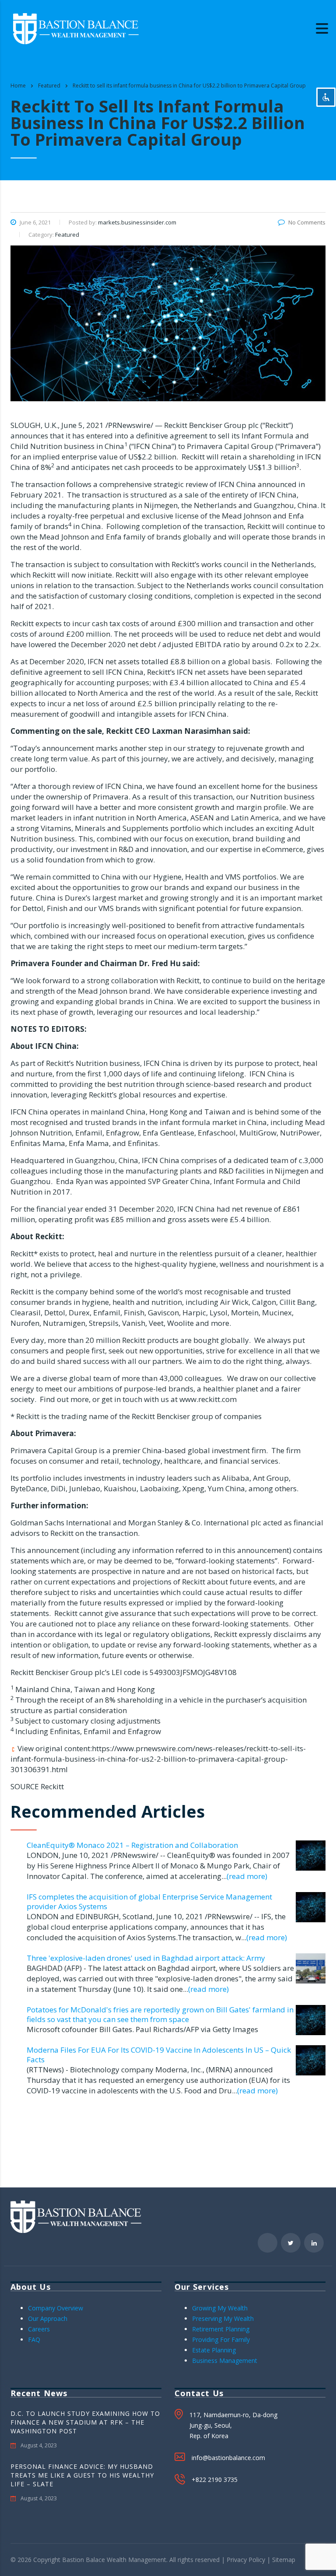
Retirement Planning (221, 2329)
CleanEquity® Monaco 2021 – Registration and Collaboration (132, 1845)
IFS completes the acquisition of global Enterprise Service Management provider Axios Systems (149, 1901)
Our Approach (48, 2318)
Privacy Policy (246, 2560)
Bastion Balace (84, 2560)
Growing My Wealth (220, 2308)
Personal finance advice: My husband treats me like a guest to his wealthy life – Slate (82, 2475)
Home (18, 86)
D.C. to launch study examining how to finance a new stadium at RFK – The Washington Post (85, 2422)
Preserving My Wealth (223, 2318)
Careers (39, 2329)
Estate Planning (214, 2350)
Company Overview (56, 2308)
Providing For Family (221, 2339)
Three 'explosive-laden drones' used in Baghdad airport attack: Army (146, 1958)
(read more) (247, 1876)
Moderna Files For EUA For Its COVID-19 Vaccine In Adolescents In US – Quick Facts (159, 2055)
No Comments (307, 222)
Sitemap (284, 2560)
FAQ (34, 2339)
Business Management (225, 2360)
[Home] (76, 28)
